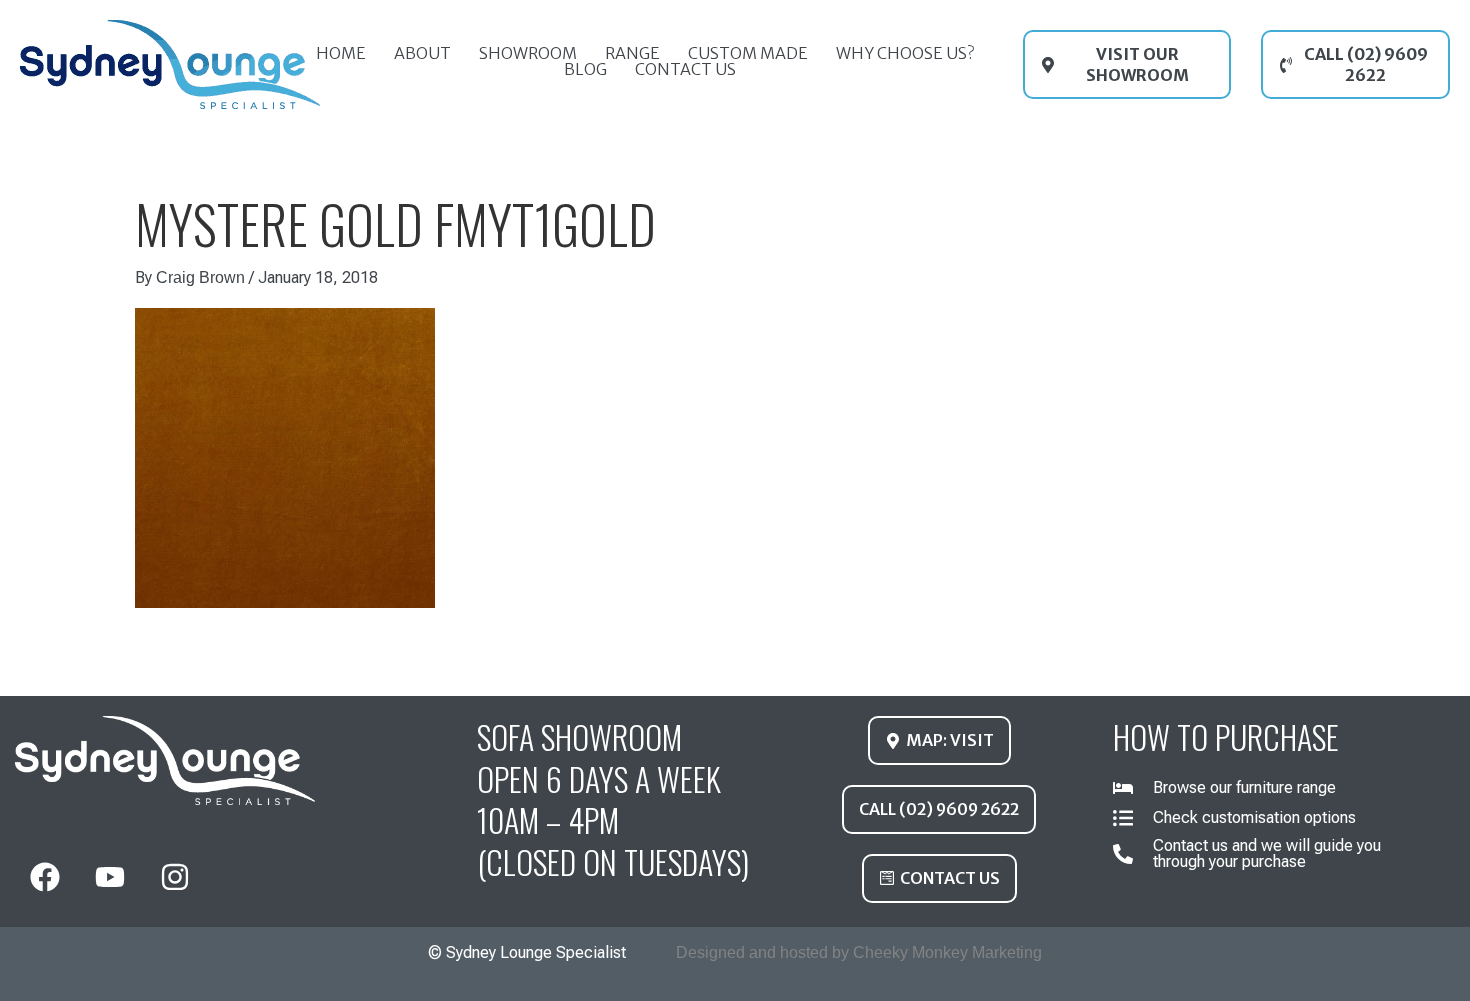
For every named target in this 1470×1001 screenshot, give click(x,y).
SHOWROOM (528, 53)
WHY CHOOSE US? (905, 53)
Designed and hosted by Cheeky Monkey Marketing (859, 952)
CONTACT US (685, 69)
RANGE (632, 53)
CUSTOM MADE (748, 53)
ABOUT (422, 53)
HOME (341, 53)
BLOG (585, 69)
